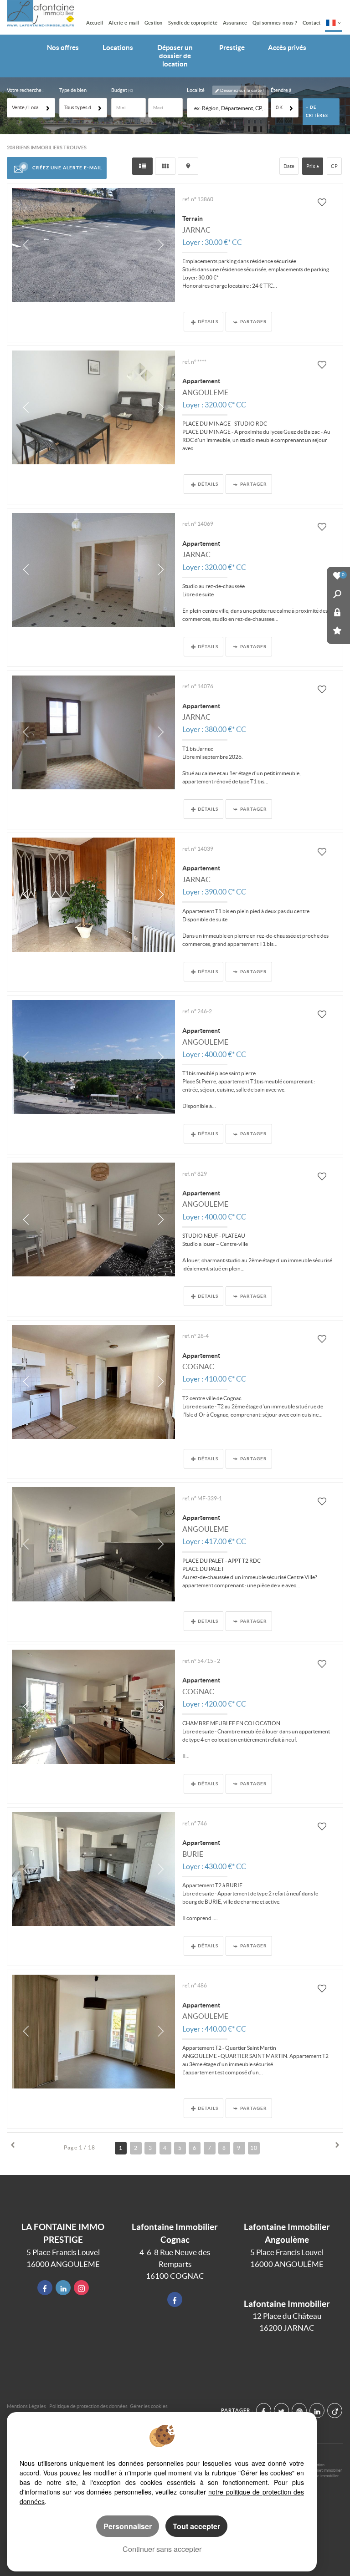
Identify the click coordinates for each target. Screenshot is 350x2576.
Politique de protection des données (88, 2406)
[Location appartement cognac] (93, 1382)
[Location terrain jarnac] (93, 245)
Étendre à (281, 90)
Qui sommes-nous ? (275, 23)
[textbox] (230, 108)
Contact (312, 23)
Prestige (232, 48)
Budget (120, 90)
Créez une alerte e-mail (67, 168)
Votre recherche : (25, 90)
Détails (208, 321)
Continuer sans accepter (162, 2549)
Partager (254, 321)
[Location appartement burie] (93, 1869)
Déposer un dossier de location (175, 56)
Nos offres (63, 48)
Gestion (154, 23)
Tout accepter (196, 2526)
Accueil (95, 23)
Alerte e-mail (124, 23)
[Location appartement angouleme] (93, 407)
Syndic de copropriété (193, 23)
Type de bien (73, 90)
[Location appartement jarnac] (93, 570)
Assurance (235, 23)
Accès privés (287, 48)
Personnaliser (128, 2526)
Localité (196, 90)
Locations (118, 48)
